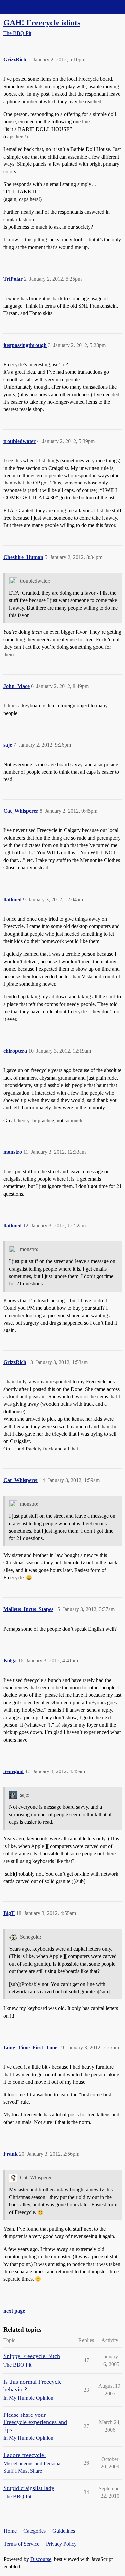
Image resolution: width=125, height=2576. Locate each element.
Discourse (41, 2559)
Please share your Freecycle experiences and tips (35, 2422)
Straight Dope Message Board (35, 7)
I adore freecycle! (25, 2455)
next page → (17, 2311)
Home (10, 2531)
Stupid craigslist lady (29, 2488)
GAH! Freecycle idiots (42, 22)
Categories (34, 2531)
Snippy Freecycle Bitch (32, 2356)
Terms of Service (21, 2544)
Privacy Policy (61, 2544)
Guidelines (64, 2531)
